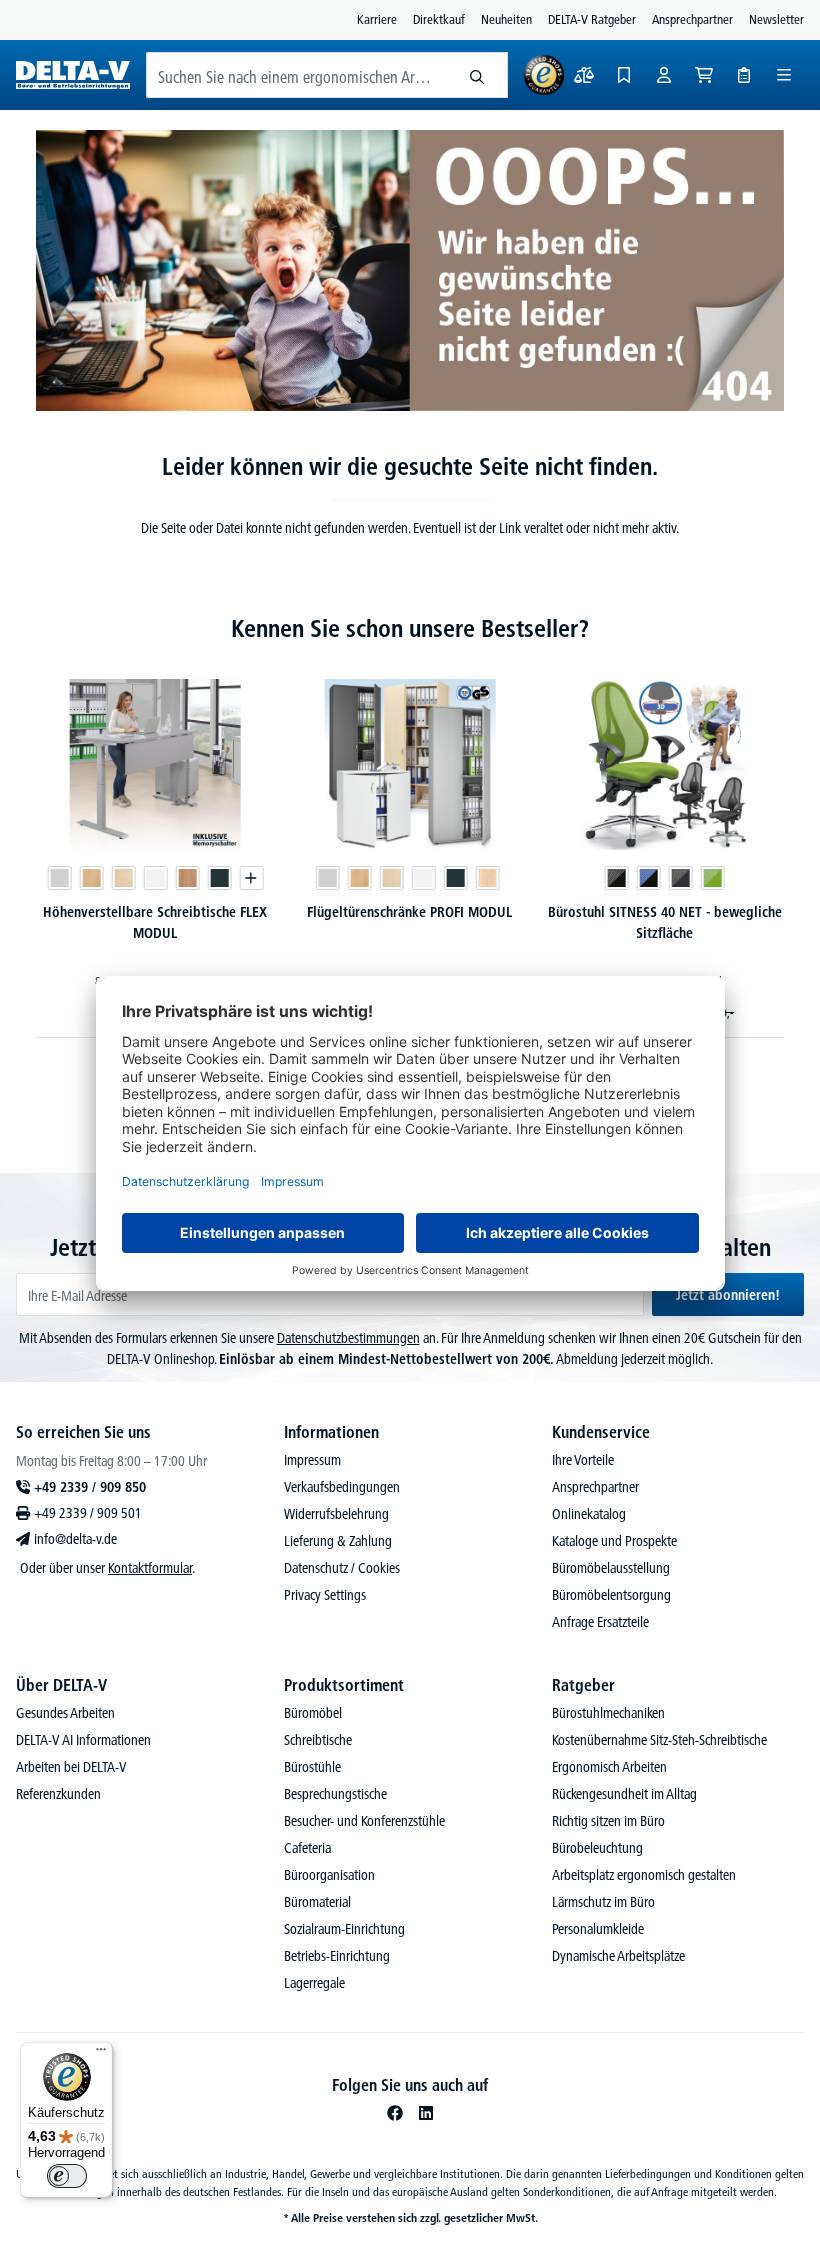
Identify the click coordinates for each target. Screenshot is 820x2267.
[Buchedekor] (91, 878)
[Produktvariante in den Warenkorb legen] (251, 878)
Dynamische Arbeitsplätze (618, 1956)
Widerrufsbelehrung (336, 1514)
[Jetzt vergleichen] (584, 75)
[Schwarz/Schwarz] (617, 878)
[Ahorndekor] (123, 878)
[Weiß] (155, 878)
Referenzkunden (58, 1794)
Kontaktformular (150, 1568)
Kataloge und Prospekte (614, 1541)
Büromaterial (317, 1902)
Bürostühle (312, 1767)
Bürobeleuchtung (597, 1848)
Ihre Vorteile (583, 1460)
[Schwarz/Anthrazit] (681, 878)
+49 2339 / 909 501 (88, 1513)
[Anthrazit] (219, 878)
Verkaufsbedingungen (342, 1487)
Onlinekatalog (589, 1514)
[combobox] (297, 75)
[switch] (67, 2176)
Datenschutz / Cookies (342, 1568)
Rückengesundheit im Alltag (624, 1794)
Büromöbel (313, 1713)
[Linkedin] (426, 2113)
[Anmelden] (664, 75)
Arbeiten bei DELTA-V (71, 1767)
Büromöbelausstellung (611, 1568)
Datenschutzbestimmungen (348, 1338)
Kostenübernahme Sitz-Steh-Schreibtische (659, 1740)
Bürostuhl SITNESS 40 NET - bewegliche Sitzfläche (665, 922)
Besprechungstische (335, 1794)
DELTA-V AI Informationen (83, 1740)
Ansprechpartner (692, 19)
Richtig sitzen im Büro (608, 1821)
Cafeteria (307, 1848)
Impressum (312, 1460)
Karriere (377, 19)
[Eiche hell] (488, 878)
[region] (410, 847)
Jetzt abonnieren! (728, 1295)
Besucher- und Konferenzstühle (364, 1821)
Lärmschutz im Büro (603, 1902)
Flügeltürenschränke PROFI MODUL (409, 912)
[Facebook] (395, 2113)
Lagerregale (314, 1983)
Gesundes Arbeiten (65, 1713)
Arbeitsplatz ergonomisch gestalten (644, 1875)
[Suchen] (477, 75)
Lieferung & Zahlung (338, 1541)
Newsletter (776, 19)
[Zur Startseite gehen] (73, 75)
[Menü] (784, 75)
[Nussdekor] (187, 878)
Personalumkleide (598, 1929)
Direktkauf (439, 19)
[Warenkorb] (704, 75)
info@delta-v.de (75, 1539)
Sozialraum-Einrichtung (344, 1929)
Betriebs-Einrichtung (337, 1956)
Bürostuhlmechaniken (608, 1713)
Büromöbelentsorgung (611, 1595)
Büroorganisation (329, 1875)
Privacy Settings (325, 1595)
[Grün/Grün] (713, 878)
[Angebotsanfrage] (744, 75)
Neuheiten (506, 19)
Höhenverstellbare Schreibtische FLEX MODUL (155, 922)
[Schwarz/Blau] (649, 878)
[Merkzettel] (624, 75)
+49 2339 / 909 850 (90, 1487)
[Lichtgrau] (59, 878)
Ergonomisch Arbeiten (609, 1767)
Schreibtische (318, 1740)
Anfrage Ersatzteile (600, 1622)
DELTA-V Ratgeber (592, 19)
